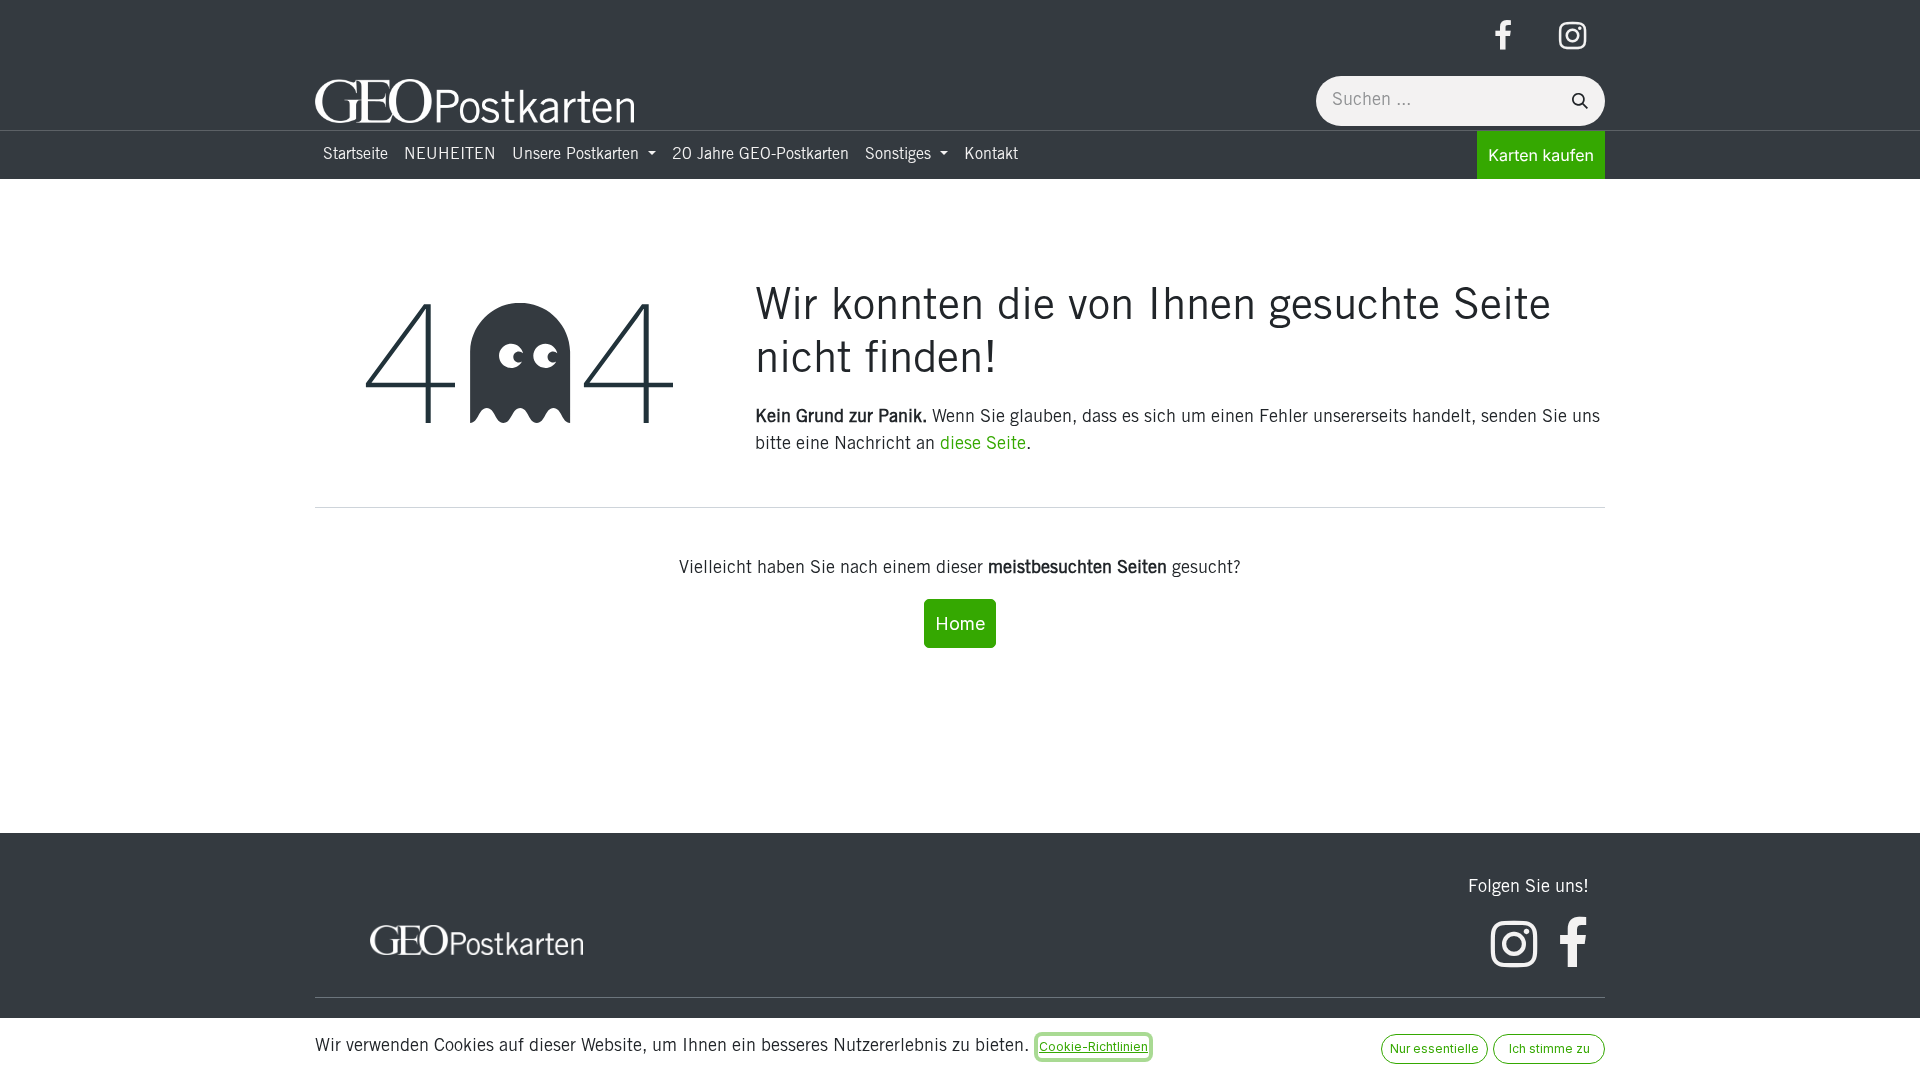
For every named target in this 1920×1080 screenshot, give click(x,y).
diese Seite (983, 445)
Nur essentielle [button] (1434, 1048)
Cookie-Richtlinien (1093, 1046)
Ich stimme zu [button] (1549, 1048)
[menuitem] (355, 155)
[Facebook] (1503, 36)
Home (960, 623)
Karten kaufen (1541, 155)
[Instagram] (1572, 36)
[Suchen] (1580, 101)
